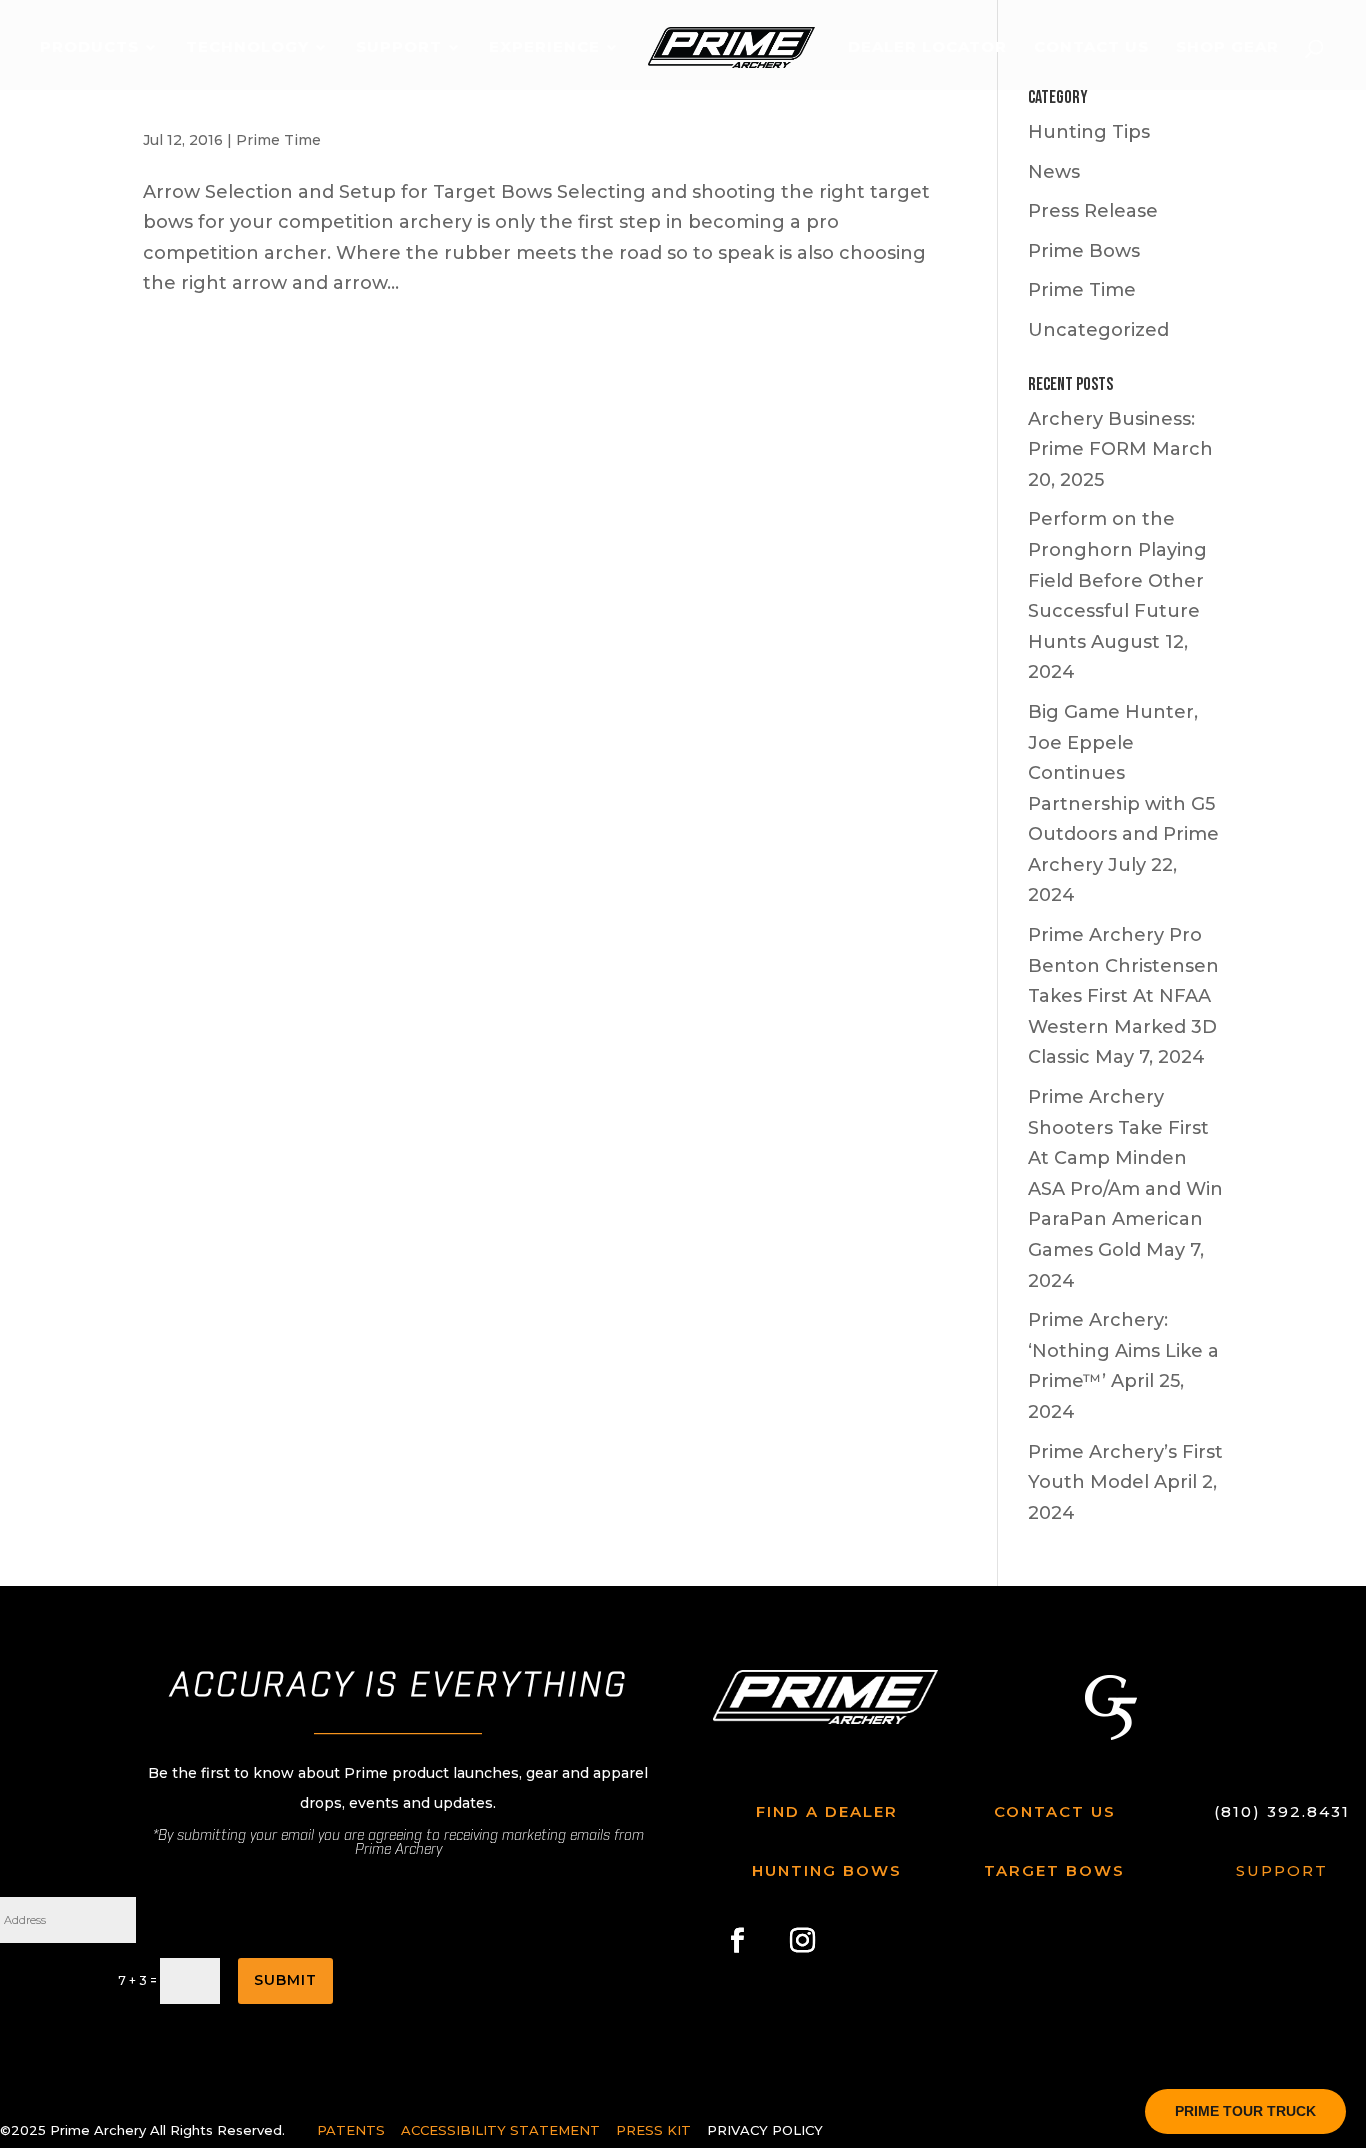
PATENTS (351, 2130)
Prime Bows (1084, 251)
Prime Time (278, 140)
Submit (285, 1980)
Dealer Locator (927, 48)
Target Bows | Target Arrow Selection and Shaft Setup (391, 101)
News (1054, 172)
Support (399, 48)
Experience (544, 48)
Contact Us (1091, 48)
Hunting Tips (1089, 132)
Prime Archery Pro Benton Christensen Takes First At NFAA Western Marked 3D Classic (1123, 996)
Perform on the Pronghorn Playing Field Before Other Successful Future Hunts (1117, 580)
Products (89, 48)
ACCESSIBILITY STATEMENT (502, 2130)
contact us (1055, 1811)
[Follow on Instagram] (803, 1940)
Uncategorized (1098, 330)
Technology (247, 48)
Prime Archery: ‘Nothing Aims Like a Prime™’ (1123, 1350)
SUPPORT (1282, 1870)
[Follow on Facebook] (738, 1940)
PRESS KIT (653, 2130)
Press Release (1093, 211)
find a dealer (827, 1811)
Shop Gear (1227, 48)
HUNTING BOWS (827, 1870)
